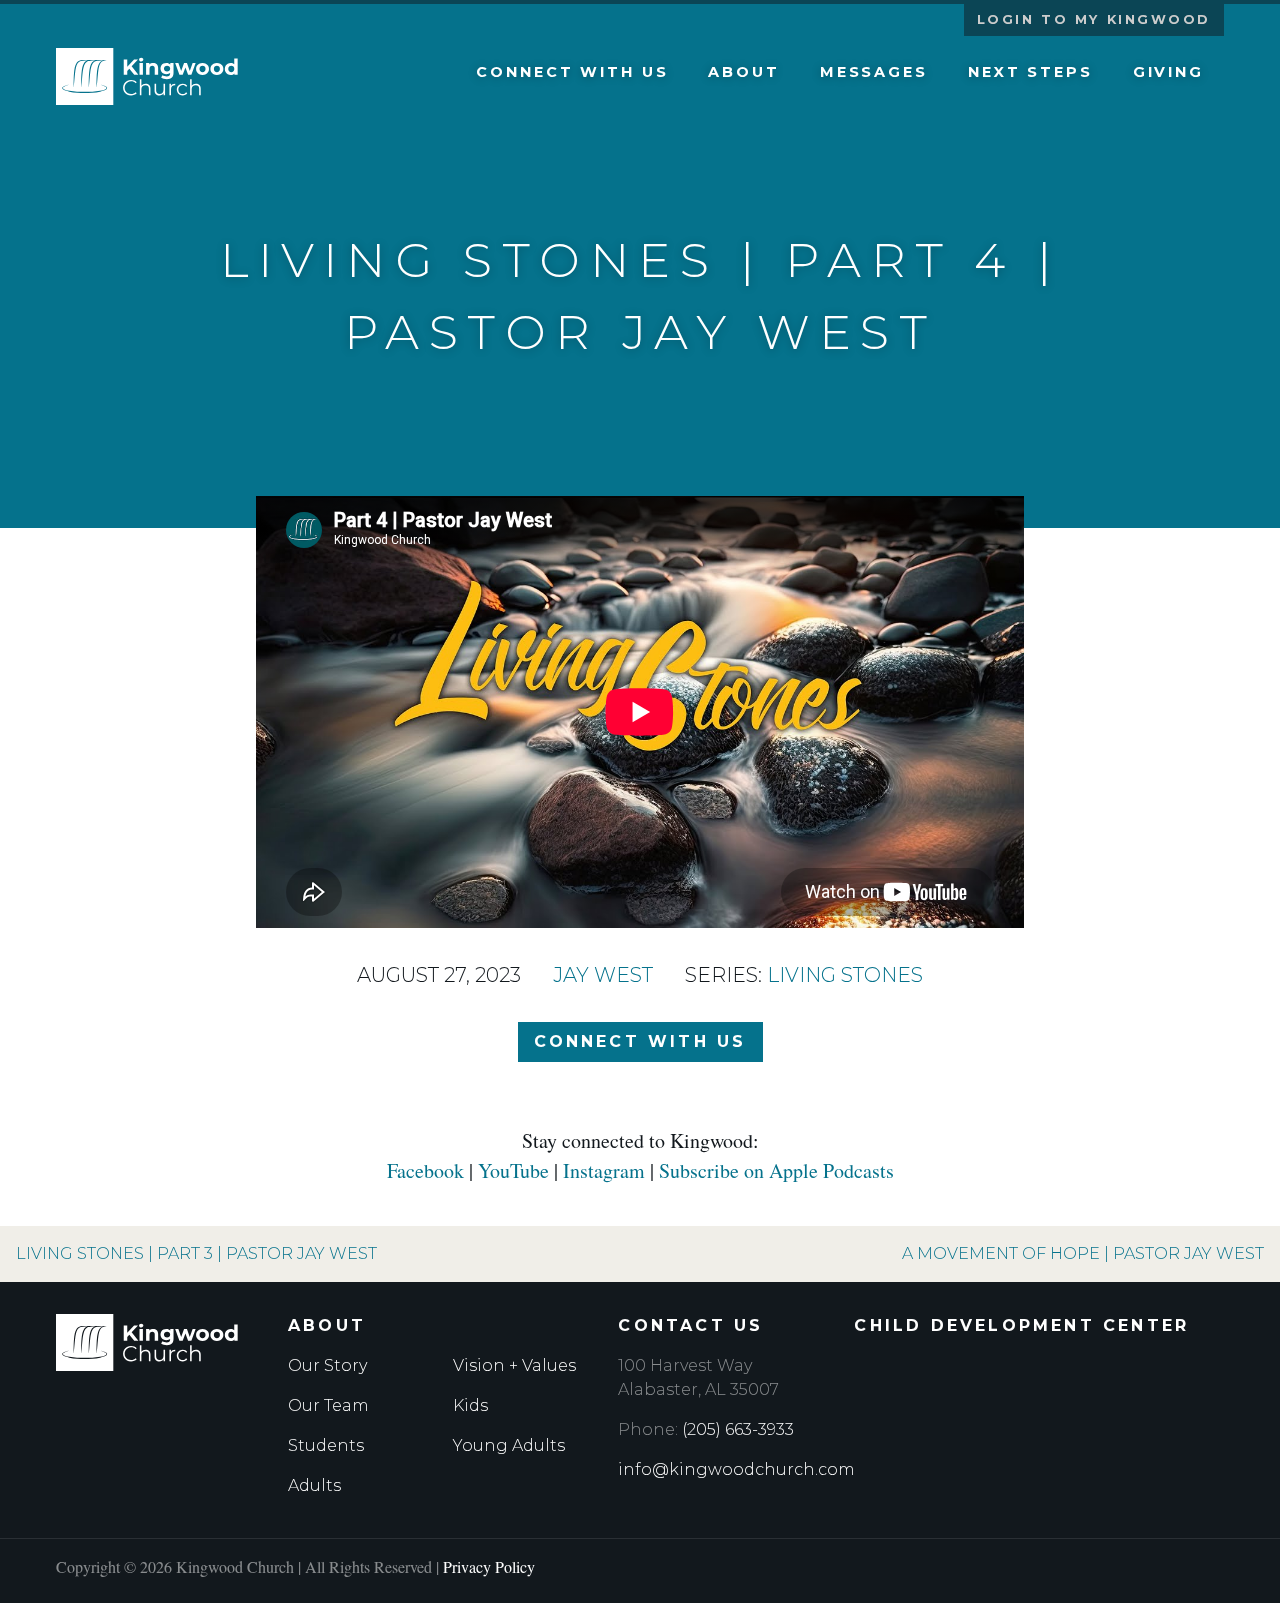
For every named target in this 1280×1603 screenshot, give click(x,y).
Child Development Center (1021, 1325)
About (743, 72)
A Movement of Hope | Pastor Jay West (1083, 1253)
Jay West (603, 975)
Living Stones (845, 975)
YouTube (513, 1170)
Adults (314, 1485)
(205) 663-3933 (738, 1429)
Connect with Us (572, 72)
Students (326, 1445)
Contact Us (690, 1325)
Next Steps (1030, 72)
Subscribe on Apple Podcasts (776, 1170)
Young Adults (509, 1445)
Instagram (604, 1170)
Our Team (328, 1405)
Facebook (425, 1170)
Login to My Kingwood (1094, 19)
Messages (874, 72)
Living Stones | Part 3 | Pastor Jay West (196, 1253)
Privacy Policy (489, 1566)
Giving (1168, 72)
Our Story (327, 1365)
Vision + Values (514, 1365)
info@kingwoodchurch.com (736, 1469)
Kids (470, 1405)
